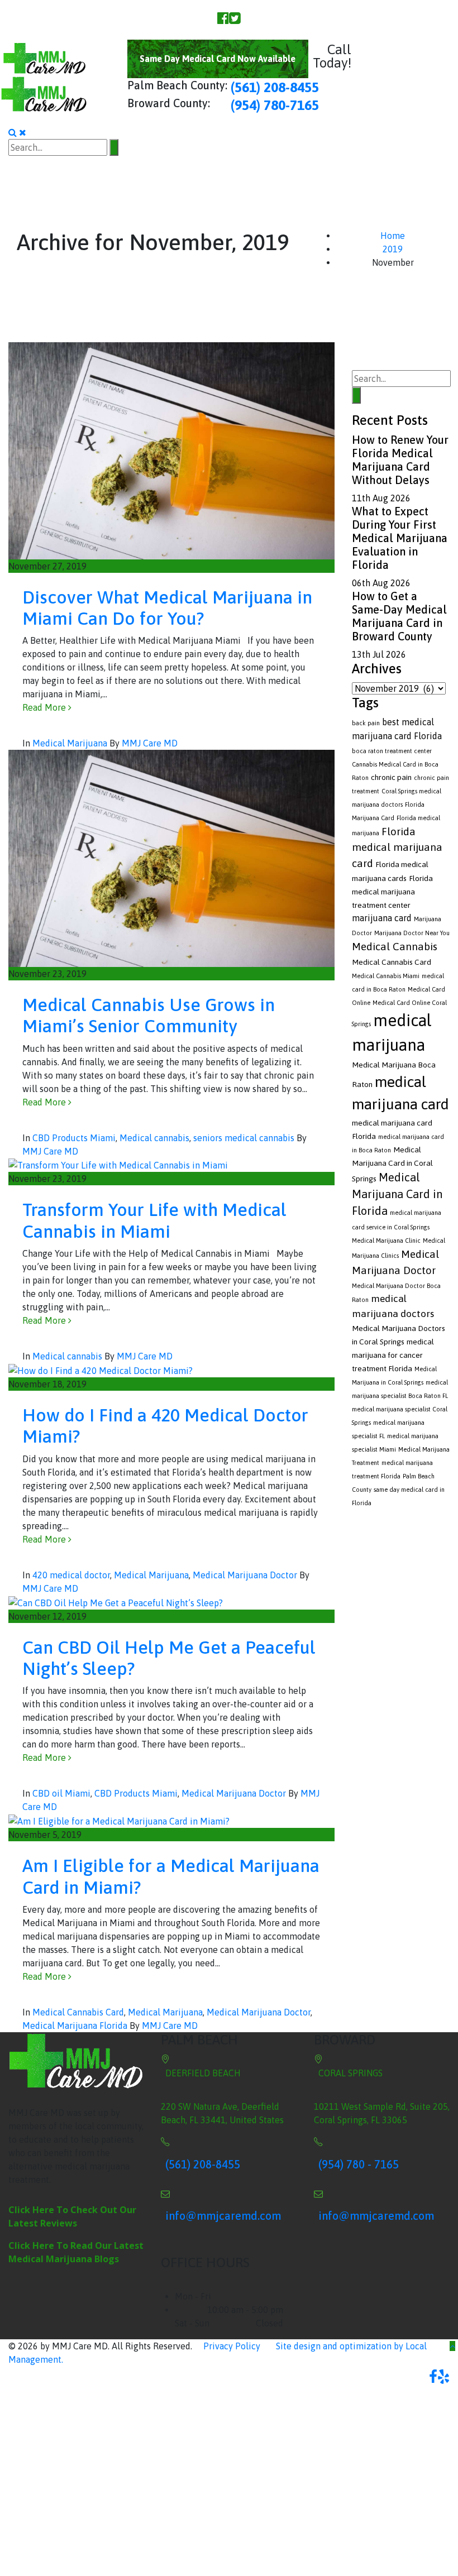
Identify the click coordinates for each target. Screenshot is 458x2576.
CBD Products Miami (74, 1138)
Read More (45, 707)
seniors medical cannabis (244, 1138)
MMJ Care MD (150, 743)
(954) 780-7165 (275, 105)
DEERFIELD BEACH (203, 2073)
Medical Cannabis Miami (386, 976)
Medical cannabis (154, 1138)
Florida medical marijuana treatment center (392, 892)
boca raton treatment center (392, 751)
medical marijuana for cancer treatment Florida (393, 1355)
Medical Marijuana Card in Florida (397, 1194)
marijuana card (382, 918)
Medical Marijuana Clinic (386, 1241)
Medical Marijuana (70, 743)
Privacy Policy (232, 2346)
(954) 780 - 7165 (359, 2164)
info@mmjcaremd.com (223, 2216)
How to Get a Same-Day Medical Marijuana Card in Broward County (399, 616)
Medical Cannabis (395, 946)
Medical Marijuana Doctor (245, 1575)
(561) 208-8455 (273, 87)
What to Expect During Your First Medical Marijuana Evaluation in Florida (400, 538)
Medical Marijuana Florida (75, 2026)
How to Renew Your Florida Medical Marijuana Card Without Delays (400, 460)
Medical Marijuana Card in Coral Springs (392, 1164)
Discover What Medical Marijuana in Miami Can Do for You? (167, 608)
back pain (366, 723)
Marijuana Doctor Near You (412, 933)
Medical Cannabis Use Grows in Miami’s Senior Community (149, 1015)
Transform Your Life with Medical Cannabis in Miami (154, 1220)
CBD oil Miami (61, 1793)
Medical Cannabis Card (78, 2012)
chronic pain (391, 777)
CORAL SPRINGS (350, 2073)
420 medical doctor (71, 1575)
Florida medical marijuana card (397, 847)
